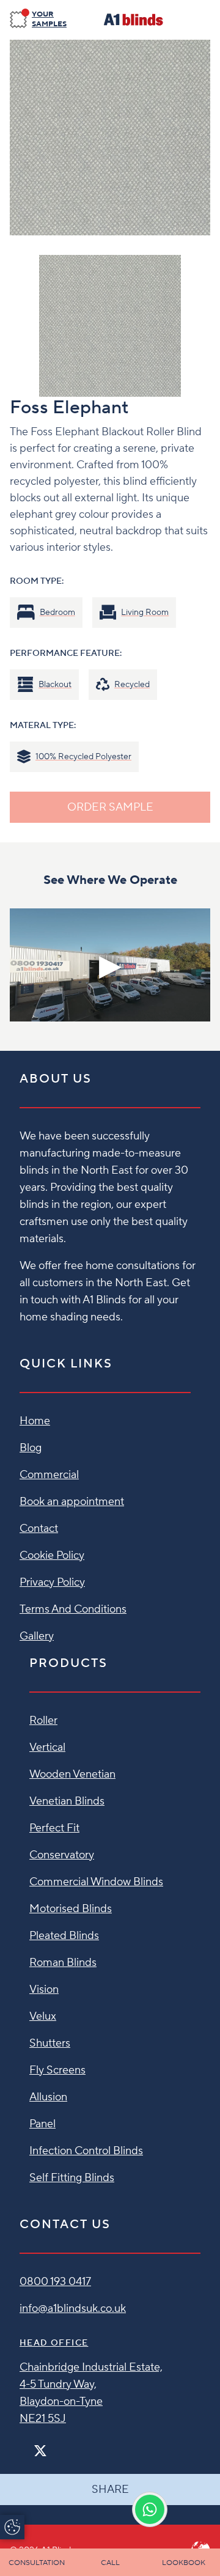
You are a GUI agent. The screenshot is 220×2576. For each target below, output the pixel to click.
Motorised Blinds (71, 1909)
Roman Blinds (63, 1963)
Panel (42, 2124)
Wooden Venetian (72, 1774)
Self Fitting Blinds (72, 2178)
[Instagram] (56, 2445)
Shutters (50, 2043)
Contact (39, 1529)
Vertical (47, 1747)
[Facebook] (24, 2445)
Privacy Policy (52, 1582)
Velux (43, 2016)
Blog (31, 1448)
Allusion (48, 2097)
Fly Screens (57, 2070)
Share (110, 2490)
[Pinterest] (66, 2445)
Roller (43, 1720)
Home (35, 1421)
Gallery (37, 1636)
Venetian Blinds (67, 1801)
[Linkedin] (76, 2445)
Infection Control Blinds (86, 2151)
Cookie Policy (52, 1555)
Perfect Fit (54, 1828)
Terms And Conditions (73, 1609)
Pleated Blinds (64, 1936)
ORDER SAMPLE (110, 807)
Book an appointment (72, 1502)
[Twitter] (40, 2451)
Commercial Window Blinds (96, 1882)
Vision (44, 1989)
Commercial (49, 1475)
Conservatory (62, 1855)
